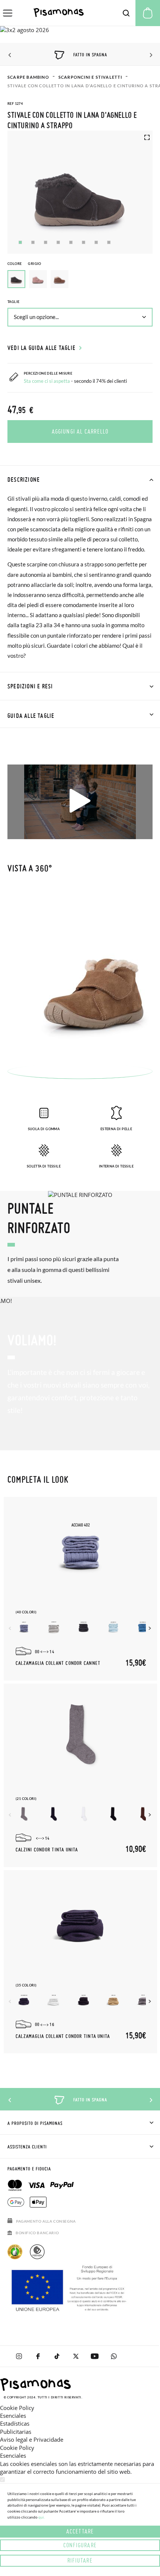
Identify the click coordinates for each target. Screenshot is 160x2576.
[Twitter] (76, 2356)
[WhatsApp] (114, 2356)
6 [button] (84, 242)
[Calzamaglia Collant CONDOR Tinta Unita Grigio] (143, 2000)
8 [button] (109, 242)
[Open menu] (8, 13)
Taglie (13, 302)
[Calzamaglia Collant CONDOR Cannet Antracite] (84, 1627)
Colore (24, 264)
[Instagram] (19, 2356)
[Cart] (148, 13)
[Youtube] (95, 2356)
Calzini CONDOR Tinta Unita (47, 1850)
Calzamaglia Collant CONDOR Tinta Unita (63, 2036)
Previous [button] (10, 55)
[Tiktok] (57, 2356)
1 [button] (20, 242)
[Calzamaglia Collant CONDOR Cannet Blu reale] (143, 1627)
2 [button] (33, 242)
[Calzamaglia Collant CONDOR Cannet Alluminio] (54, 1627)
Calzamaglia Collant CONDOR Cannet (58, 1663)
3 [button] (46, 242)
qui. (41, 2517)
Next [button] (150, 55)
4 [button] (58, 242)
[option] (38, 279)
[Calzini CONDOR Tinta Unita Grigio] (24, 1814)
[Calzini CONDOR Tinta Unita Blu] (54, 1814)
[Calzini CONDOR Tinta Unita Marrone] (143, 1814)
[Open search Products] (126, 13)
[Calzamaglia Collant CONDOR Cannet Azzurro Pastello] (113, 1627)
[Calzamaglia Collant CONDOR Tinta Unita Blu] (24, 2000)
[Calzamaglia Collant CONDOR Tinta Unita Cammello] (113, 2000)
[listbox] (80, 281)
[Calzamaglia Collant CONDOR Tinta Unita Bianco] (54, 2000)
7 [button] (96, 242)
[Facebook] (38, 2356)
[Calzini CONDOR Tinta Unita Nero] (113, 1814)
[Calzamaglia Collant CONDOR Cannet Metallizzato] (24, 1627)
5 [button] (71, 242)
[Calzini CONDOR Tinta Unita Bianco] (84, 1814)
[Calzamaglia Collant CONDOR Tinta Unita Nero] (84, 2000)
